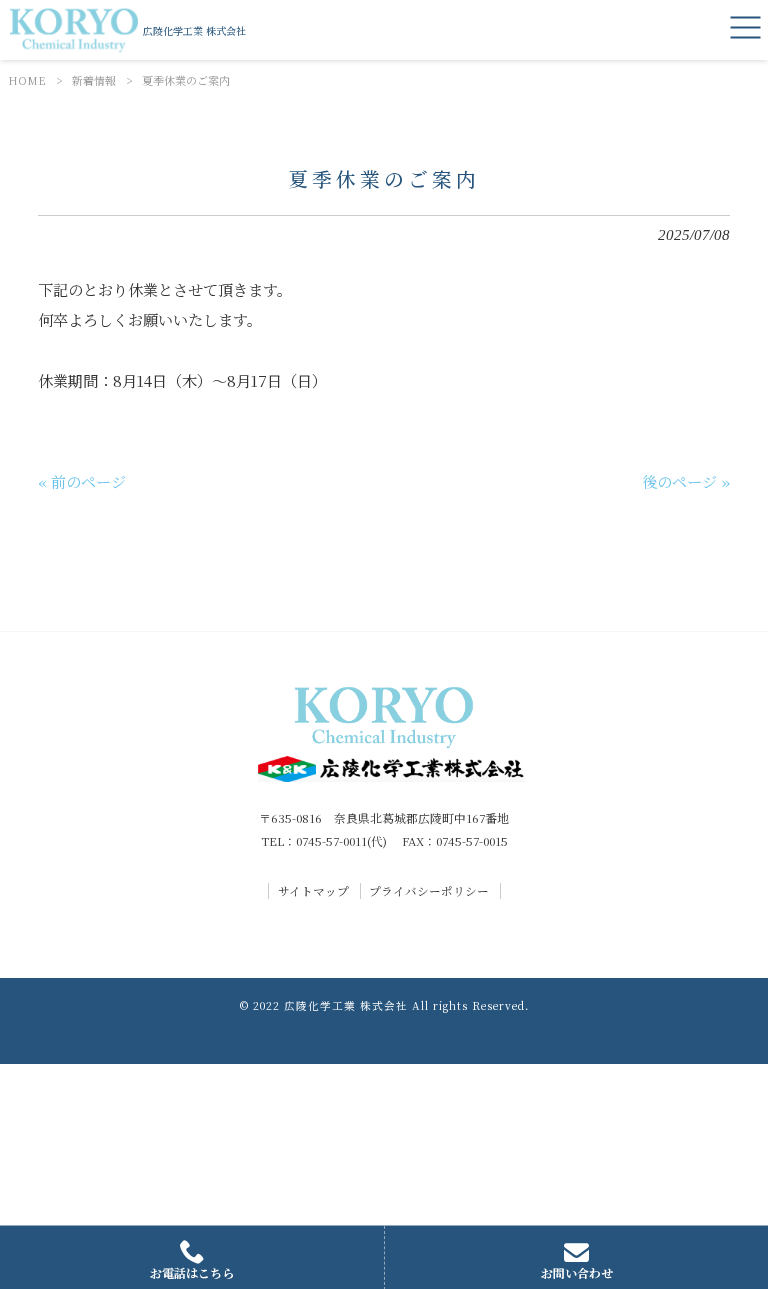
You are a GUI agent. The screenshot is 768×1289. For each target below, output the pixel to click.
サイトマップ (313, 891)
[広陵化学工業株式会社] (74, 30)
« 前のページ (82, 481)
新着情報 (94, 80)
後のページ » (686, 481)
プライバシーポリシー (429, 891)
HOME (27, 80)
